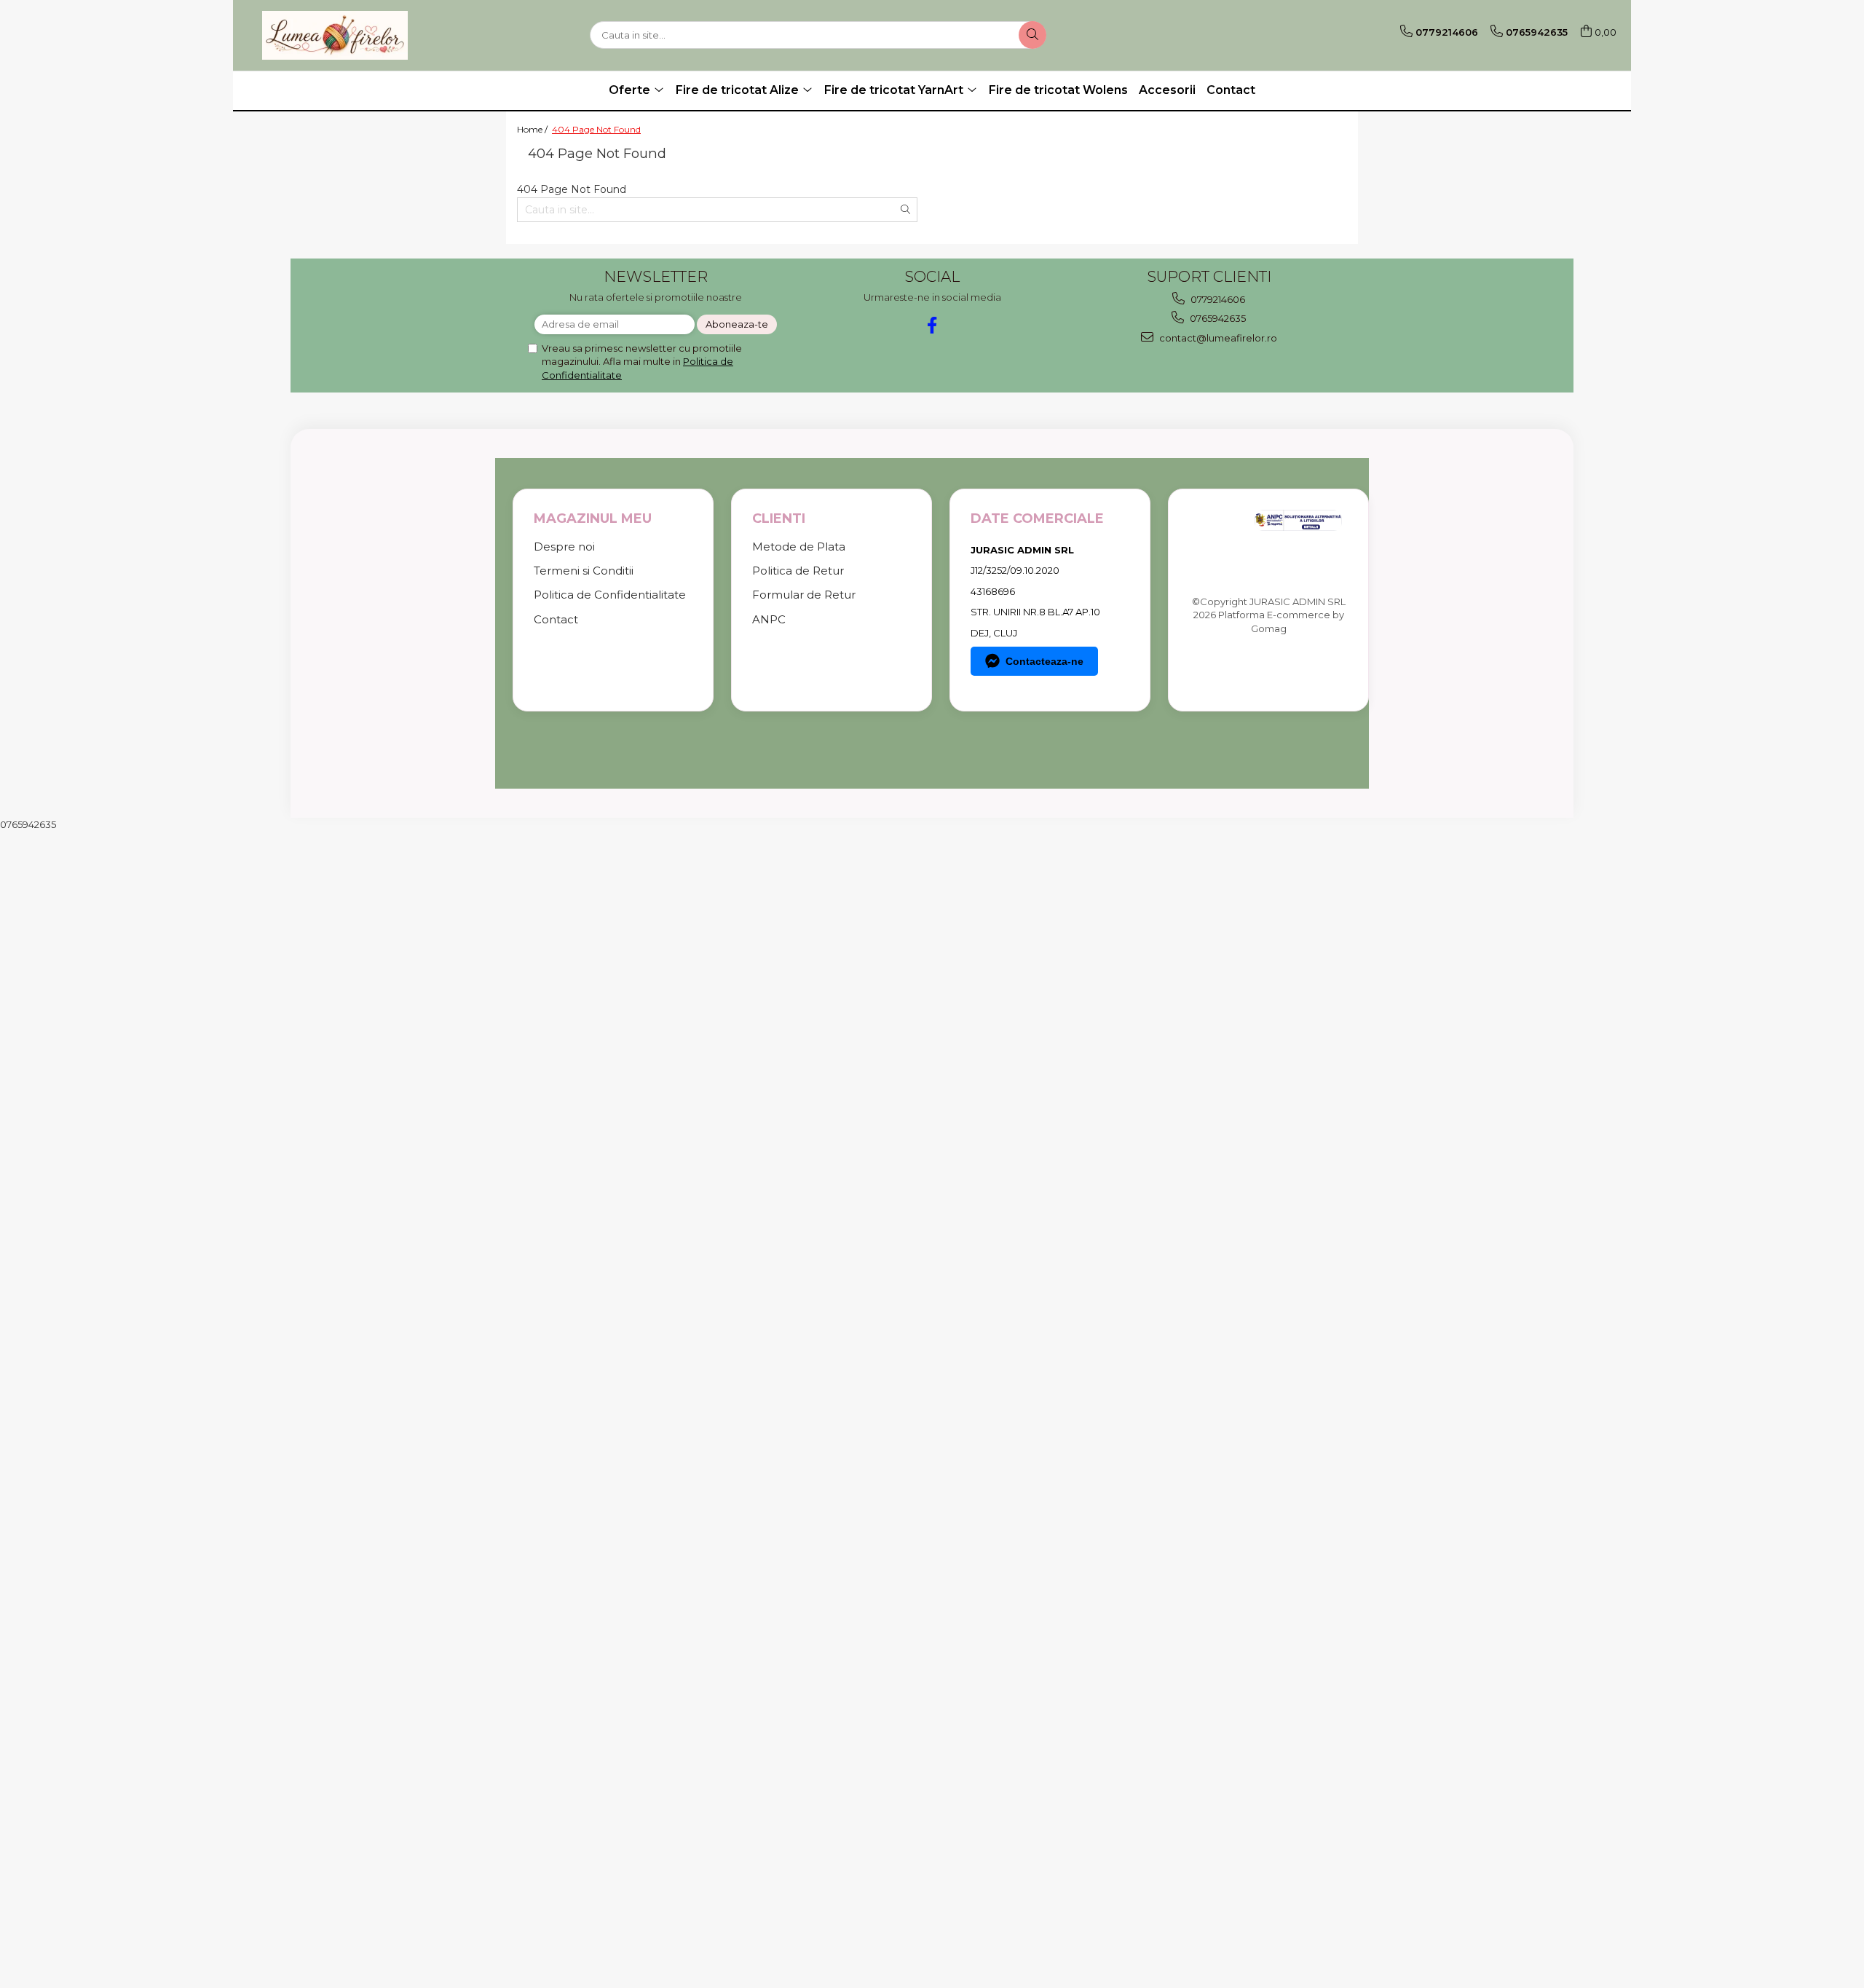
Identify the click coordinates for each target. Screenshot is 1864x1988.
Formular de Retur (804, 595)
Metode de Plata (799, 547)
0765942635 (1217, 318)
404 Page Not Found (596, 129)
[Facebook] (932, 325)
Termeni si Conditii (584, 571)
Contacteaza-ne (1044, 661)
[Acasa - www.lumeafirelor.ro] (335, 35)
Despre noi (564, 547)
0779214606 (1217, 299)
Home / (533, 129)
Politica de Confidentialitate (610, 595)
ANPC (769, 619)
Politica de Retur (798, 571)
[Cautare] (1032, 35)
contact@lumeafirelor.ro (1217, 338)
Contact (1231, 90)
